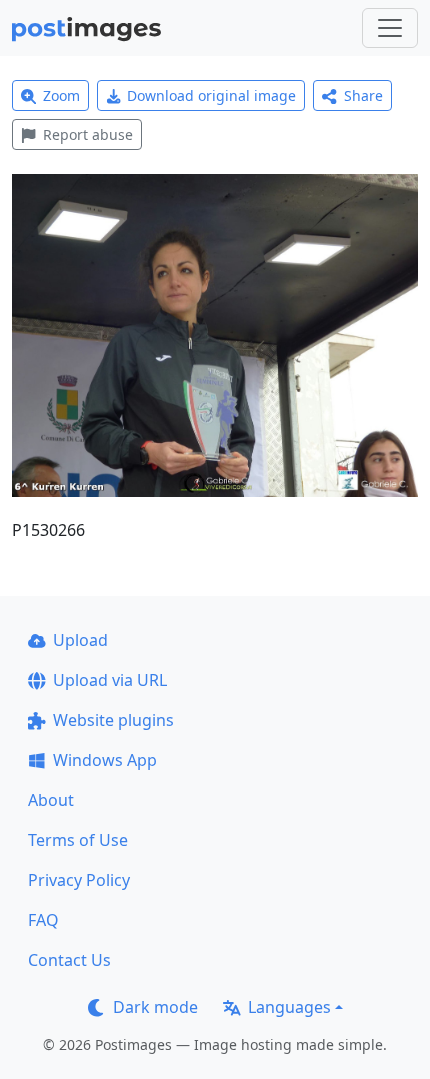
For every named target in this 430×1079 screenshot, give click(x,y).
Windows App (105, 760)
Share (363, 95)
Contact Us (69, 960)
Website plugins (113, 720)
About (51, 800)
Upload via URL (110, 680)
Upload (80, 640)
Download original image (211, 95)
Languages (289, 1007)
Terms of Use (78, 840)
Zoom (61, 95)
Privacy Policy (79, 880)
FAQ (43, 920)
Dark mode (155, 1007)
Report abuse (88, 134)
